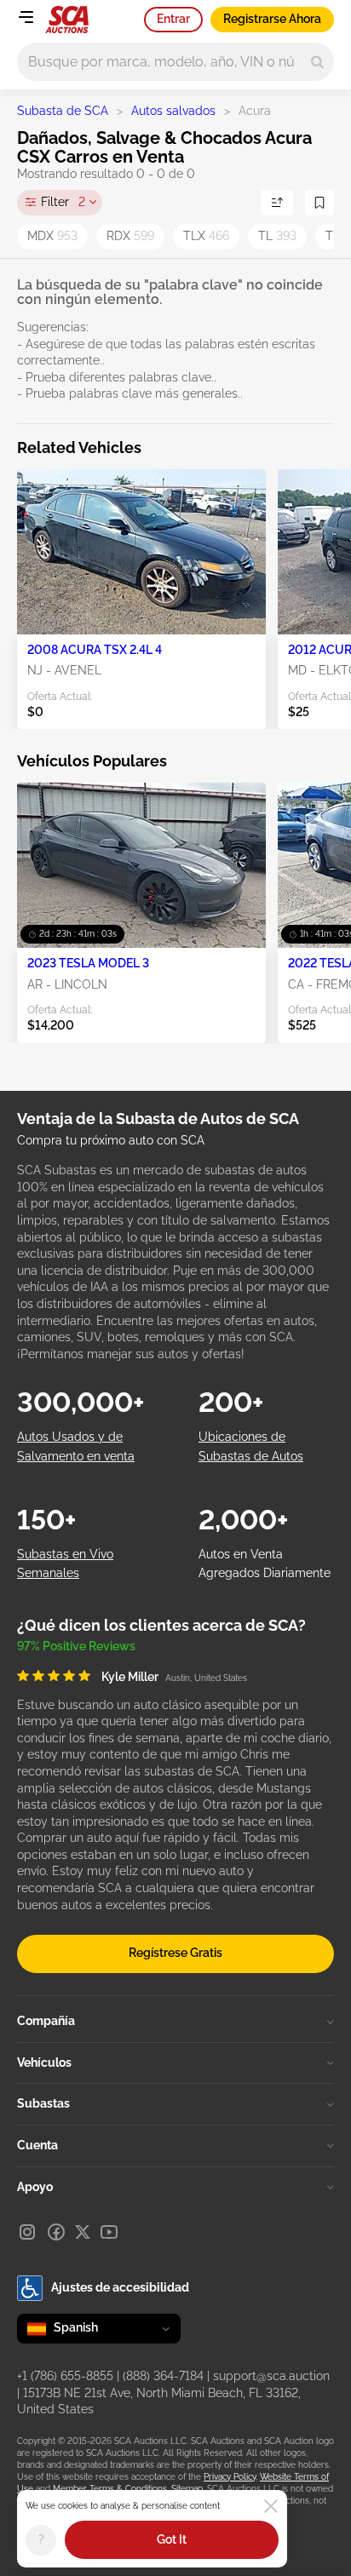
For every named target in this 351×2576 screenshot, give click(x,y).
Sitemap (187, 2489)
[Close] (271, 2506)
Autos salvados (173, 111)
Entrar (173, 19)
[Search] (317, 62)
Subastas (43, 2103)
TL (277, 236)
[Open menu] (26, 17)
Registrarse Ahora (272, 19)
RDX (130, 236)
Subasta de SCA (63, 111)
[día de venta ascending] (277, 203)
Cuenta (37, 2145)
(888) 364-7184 (163, 2376)
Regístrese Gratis (175, 1953)
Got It (172, 2539)
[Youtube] (109, 2232)
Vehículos (44, 2063)
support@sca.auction (271, 2376)
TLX (206, 236)
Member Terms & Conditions (110, 2489)
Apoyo (35, 2187)
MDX (52, 236)
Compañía (46, 2021)
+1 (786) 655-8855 (65, 2376)
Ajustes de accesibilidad (120, 2287)
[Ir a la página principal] (67, 20)
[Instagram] (27, 2232)
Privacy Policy (230, 2477)
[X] (83, 2232)
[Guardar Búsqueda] (319, 203)
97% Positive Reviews (76, 1646)
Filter (63, 202)
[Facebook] (56, 2232)
